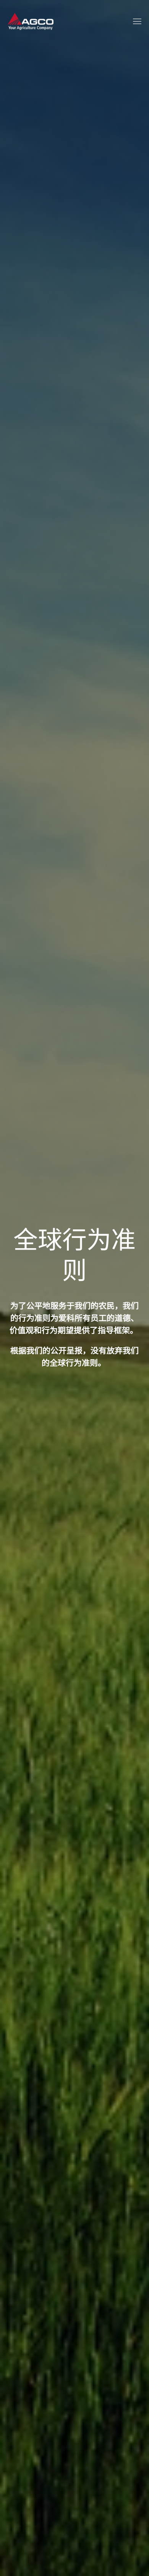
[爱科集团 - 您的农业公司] (31, 21)
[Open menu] (137, 21)
